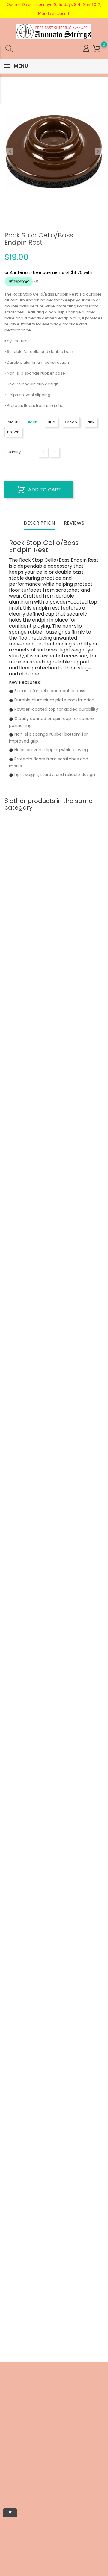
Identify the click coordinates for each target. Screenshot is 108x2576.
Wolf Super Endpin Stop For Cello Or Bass (54, 1869)
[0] (97, 49)
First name (10, 2449)
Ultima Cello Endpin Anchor (54, 1318)
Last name (10, 2470)
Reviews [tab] (74, 523)
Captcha (8, 2491)
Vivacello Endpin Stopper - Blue (54, 1136)
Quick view (35, 937)
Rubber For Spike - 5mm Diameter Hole (54, 2238)
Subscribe (89, 2516)
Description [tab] (39, 523)
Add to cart (44, 490)
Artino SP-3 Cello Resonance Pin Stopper (54, 954)
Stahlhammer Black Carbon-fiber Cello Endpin (54, 2054)
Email (6, 2430)
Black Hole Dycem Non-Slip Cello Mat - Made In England (54, 1684)
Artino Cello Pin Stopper (54, 1500)
